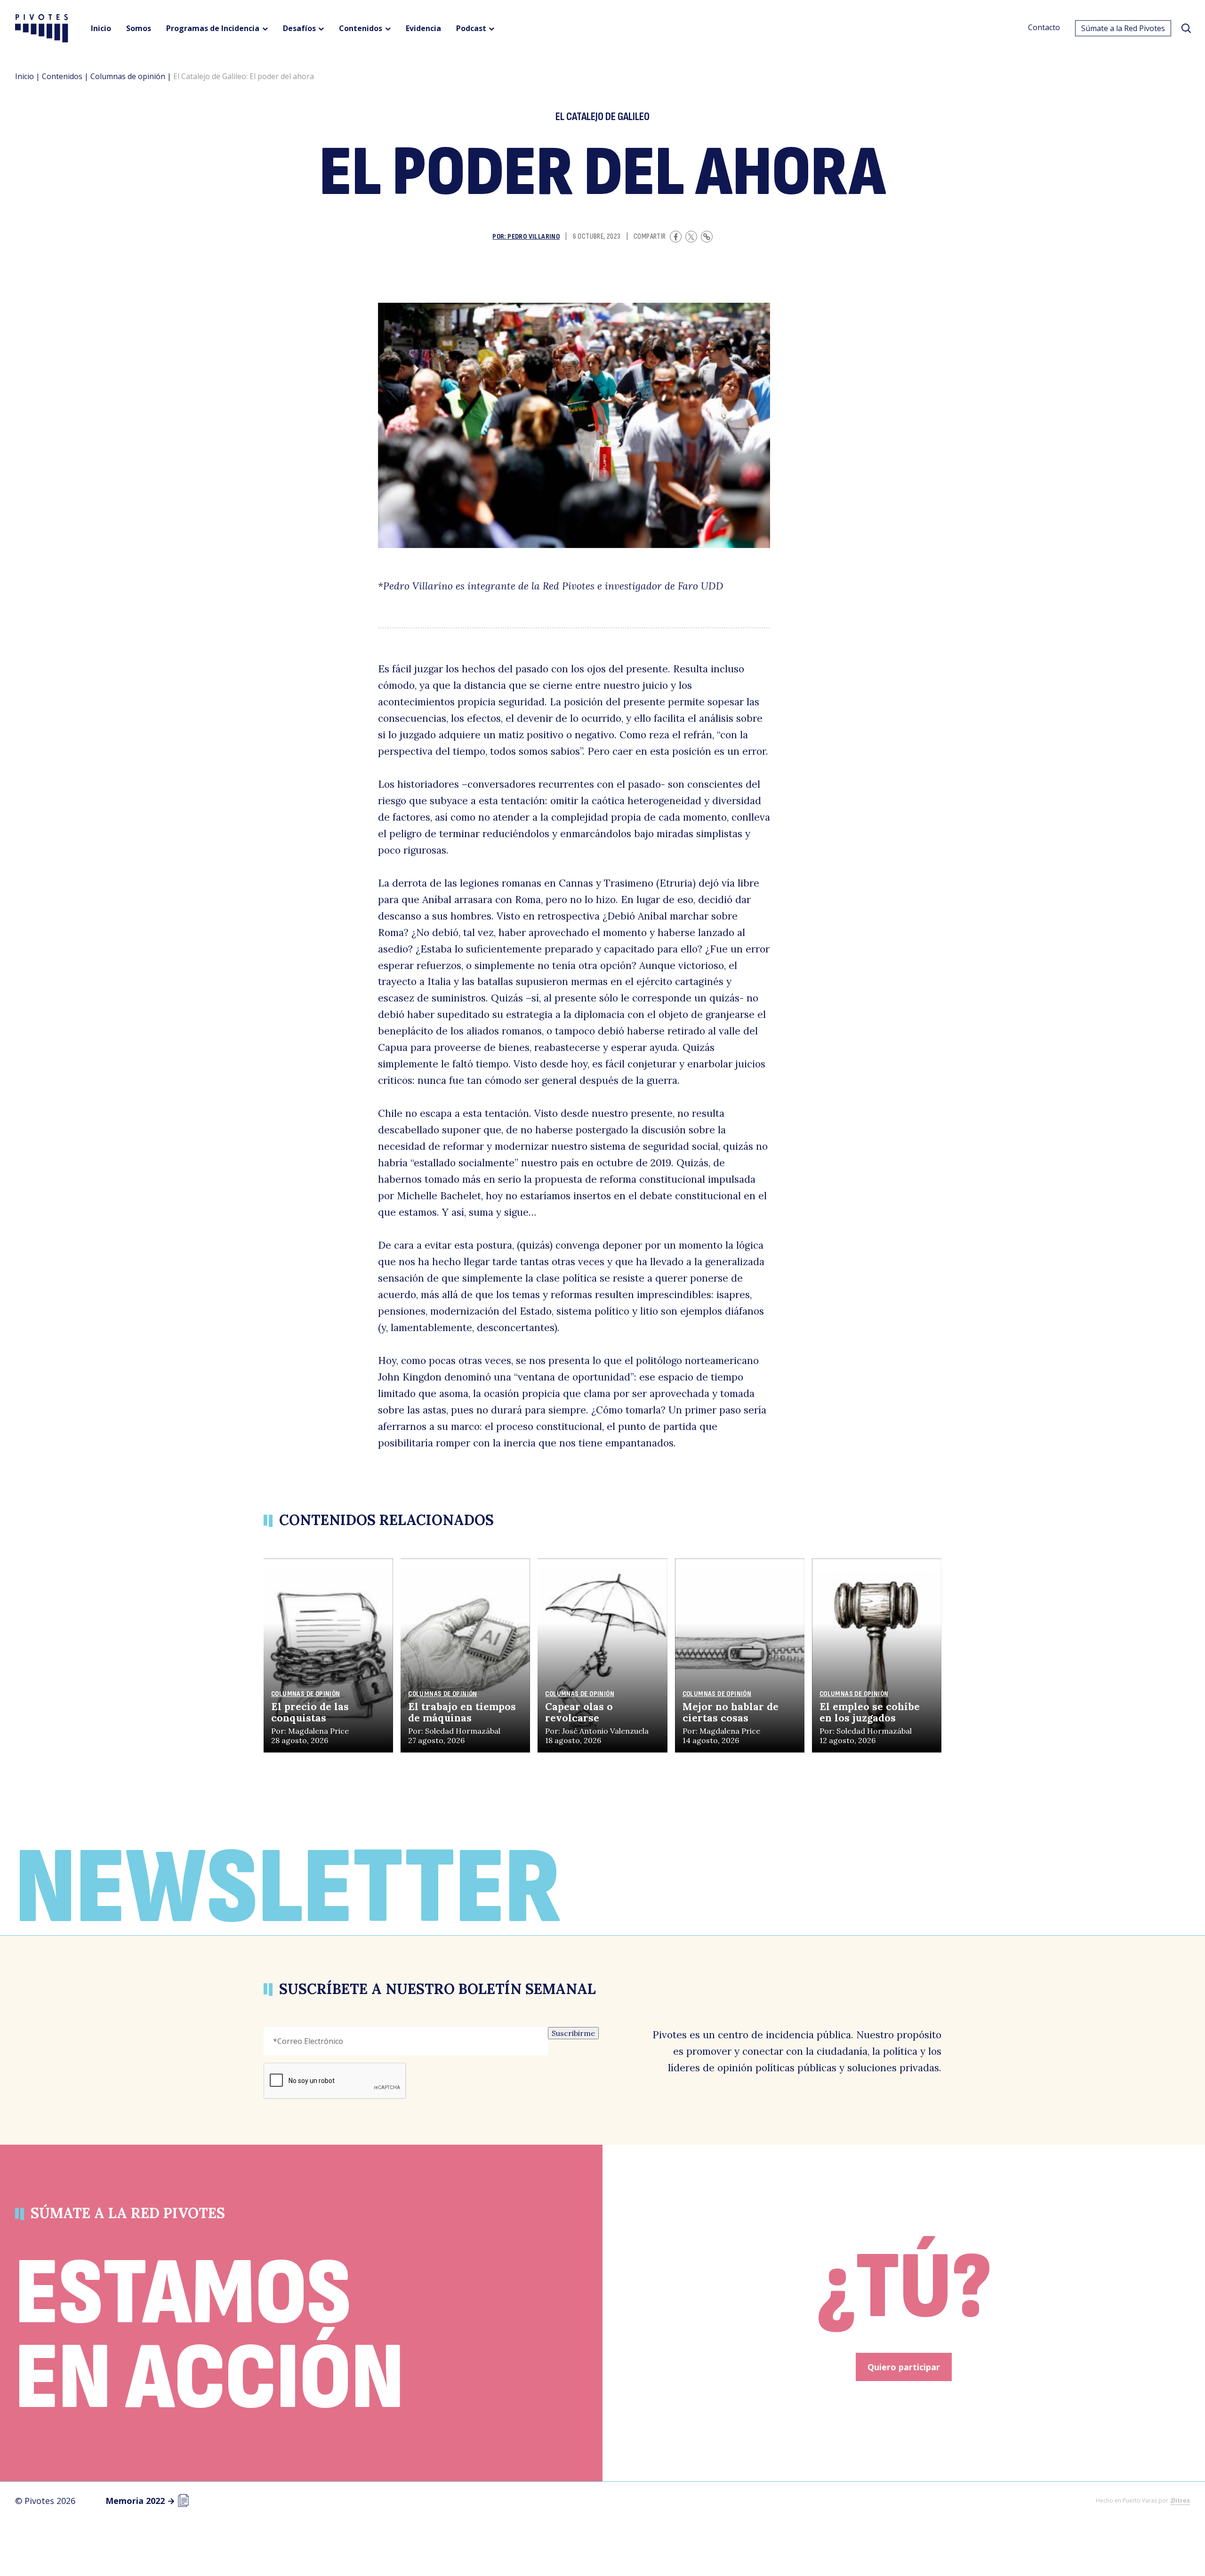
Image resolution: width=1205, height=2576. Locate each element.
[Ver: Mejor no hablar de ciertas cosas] (740, 1656)
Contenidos (62, 76)
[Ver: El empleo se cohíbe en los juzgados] (877, 1656)
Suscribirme (573, 2033)
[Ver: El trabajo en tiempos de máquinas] (465, 1656)
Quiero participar (904, 2367)
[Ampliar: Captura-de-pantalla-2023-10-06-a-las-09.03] (574, 425)
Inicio (24, 76)
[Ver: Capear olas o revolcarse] (602, 1656)
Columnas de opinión (128, 76)
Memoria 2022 (140, 2501)
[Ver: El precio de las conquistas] (328, 1656)
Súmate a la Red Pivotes (1123, 28)
